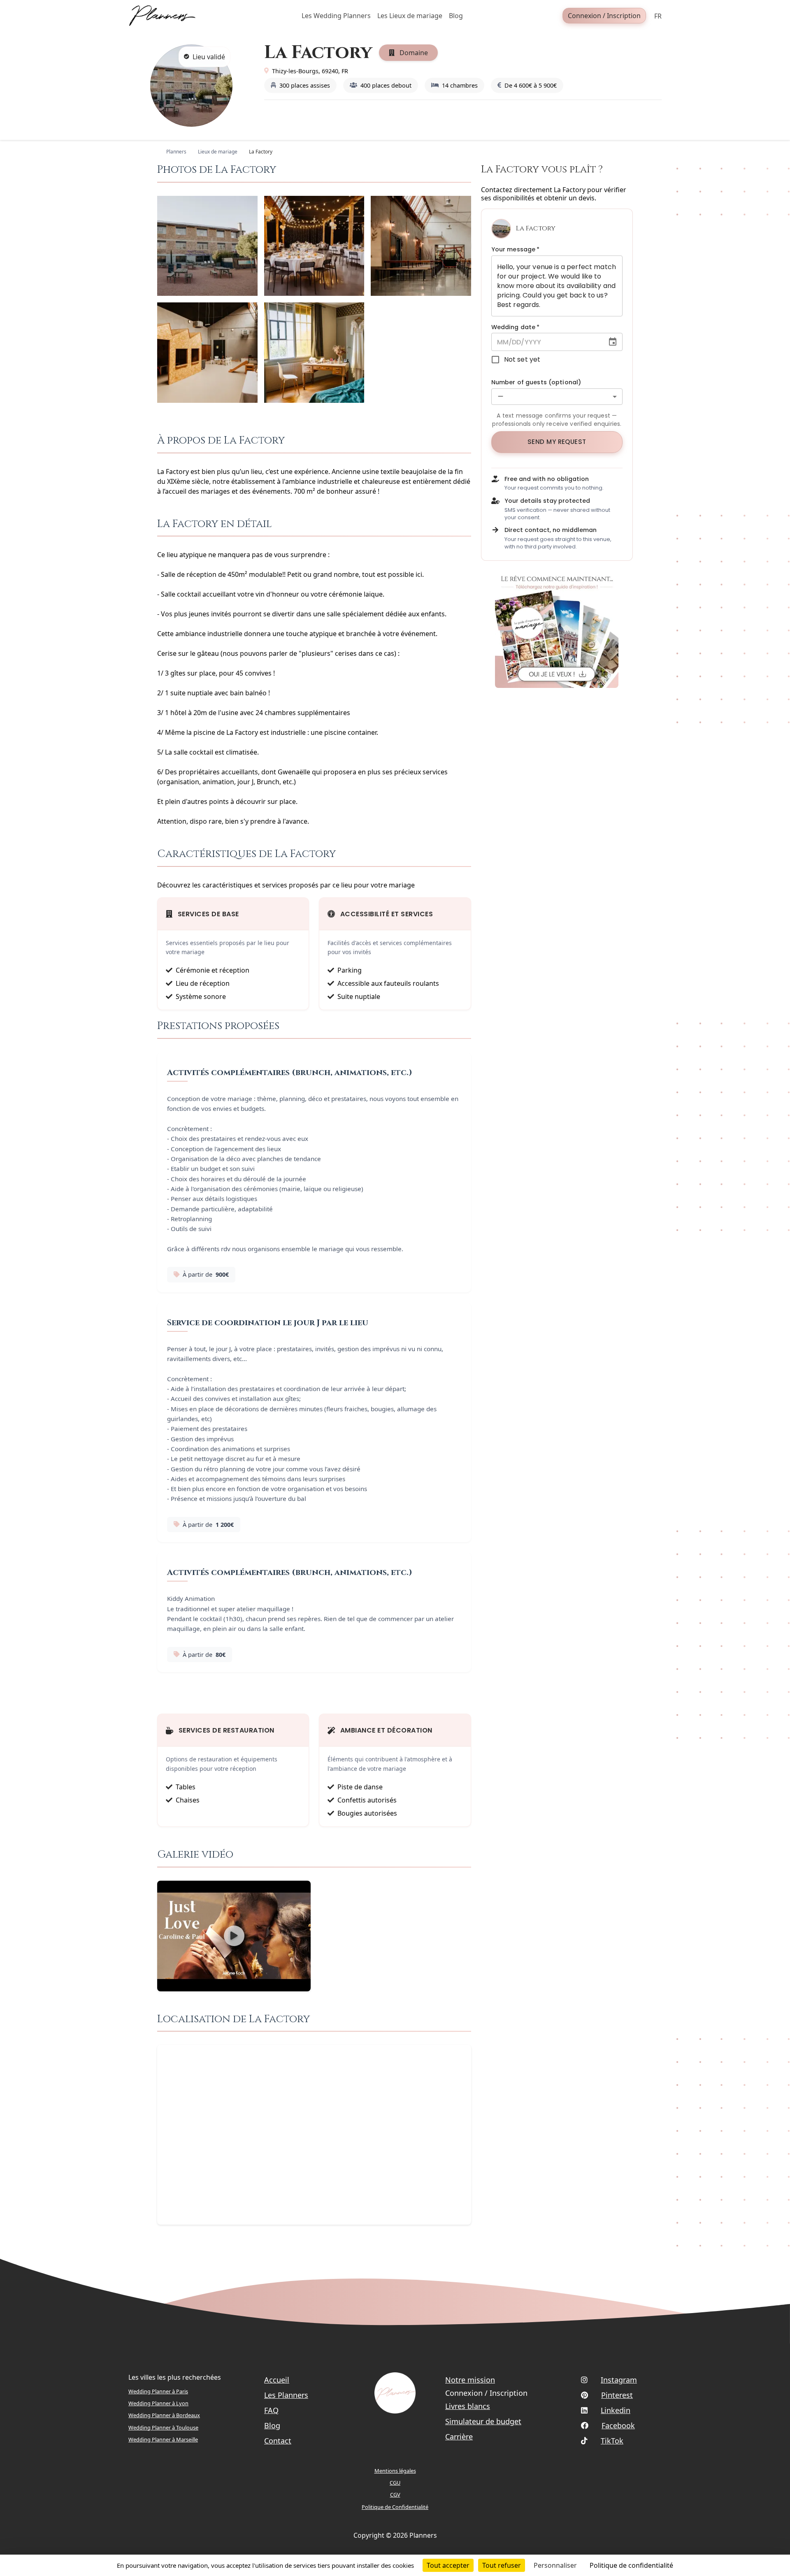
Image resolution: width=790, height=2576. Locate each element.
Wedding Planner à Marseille (163, 2439)
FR (658, 16)
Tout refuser (502, 2565)
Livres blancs (468, 2406)
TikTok (612, 2441)
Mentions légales (395, 2471)
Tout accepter (448, 2565)
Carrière (459, 2437)
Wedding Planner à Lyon (158, 2403)
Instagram (619, 2380)
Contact (278, 2441)
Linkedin (616, 2410)
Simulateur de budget (483, 2421)
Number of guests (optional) (536, 382)
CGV (395, 2495)
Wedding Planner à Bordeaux (164, 2415)
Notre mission (470, 2380)
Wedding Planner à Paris (158, 2391)
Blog (272, 2425)
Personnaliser (555, 2565)
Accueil (277, 2380)
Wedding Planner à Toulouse (163, 2427)
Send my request (557, 442)
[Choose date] (613, 342)
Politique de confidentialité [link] (631, 2565)
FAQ (271, 2410)
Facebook (618, 2425)
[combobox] (557, 397)
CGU (395, 2483)
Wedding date (516, 327)
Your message (516, 249)
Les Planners (286, 2395)
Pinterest (617, 2395)
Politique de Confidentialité (395, 2507)
